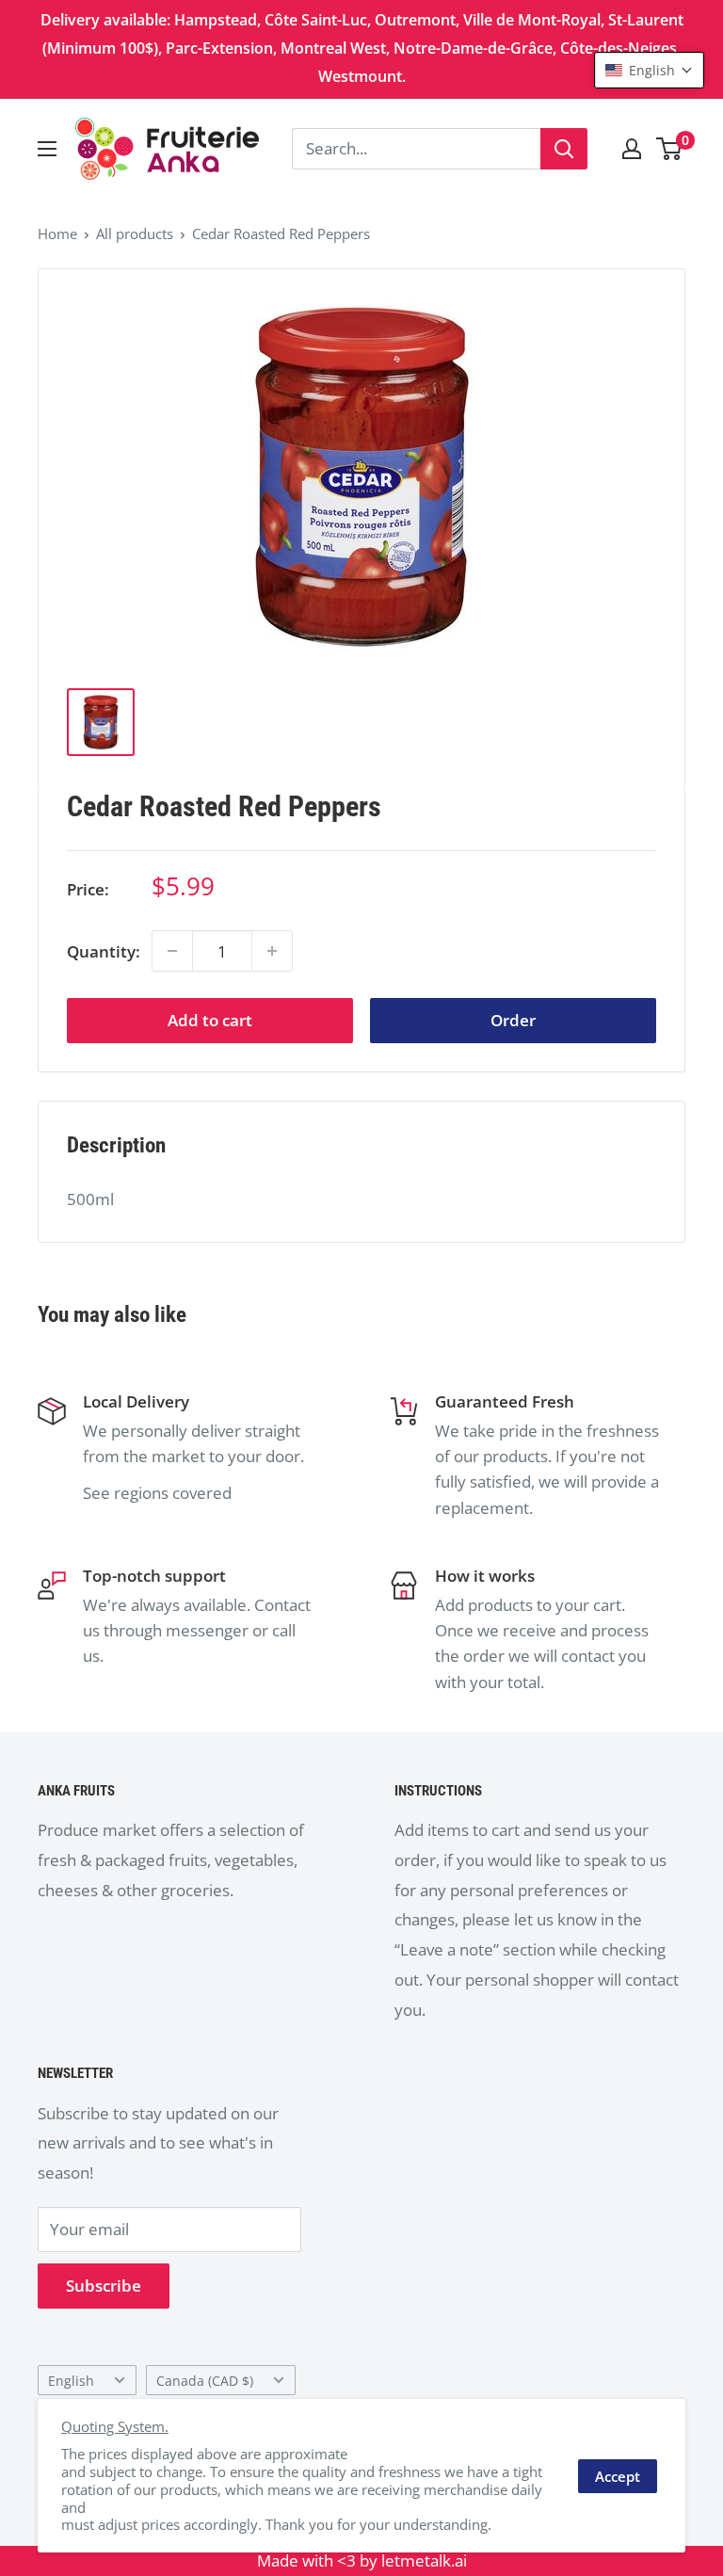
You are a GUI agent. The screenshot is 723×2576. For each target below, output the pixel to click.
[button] (649, 70)
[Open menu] (47, 149)
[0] (670, 149)
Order (513, 1020)
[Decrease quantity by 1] (172, 951)
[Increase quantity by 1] (272, 951)
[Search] (564, 149)
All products (135, 233)
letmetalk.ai (424, 2560)
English (71, 2381)
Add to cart (210, 1020)
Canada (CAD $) (205, 2381)
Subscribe (104, 2286)
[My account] (632, 149)
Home (57, 233)
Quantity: (104, 951)
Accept (618, 2476)
